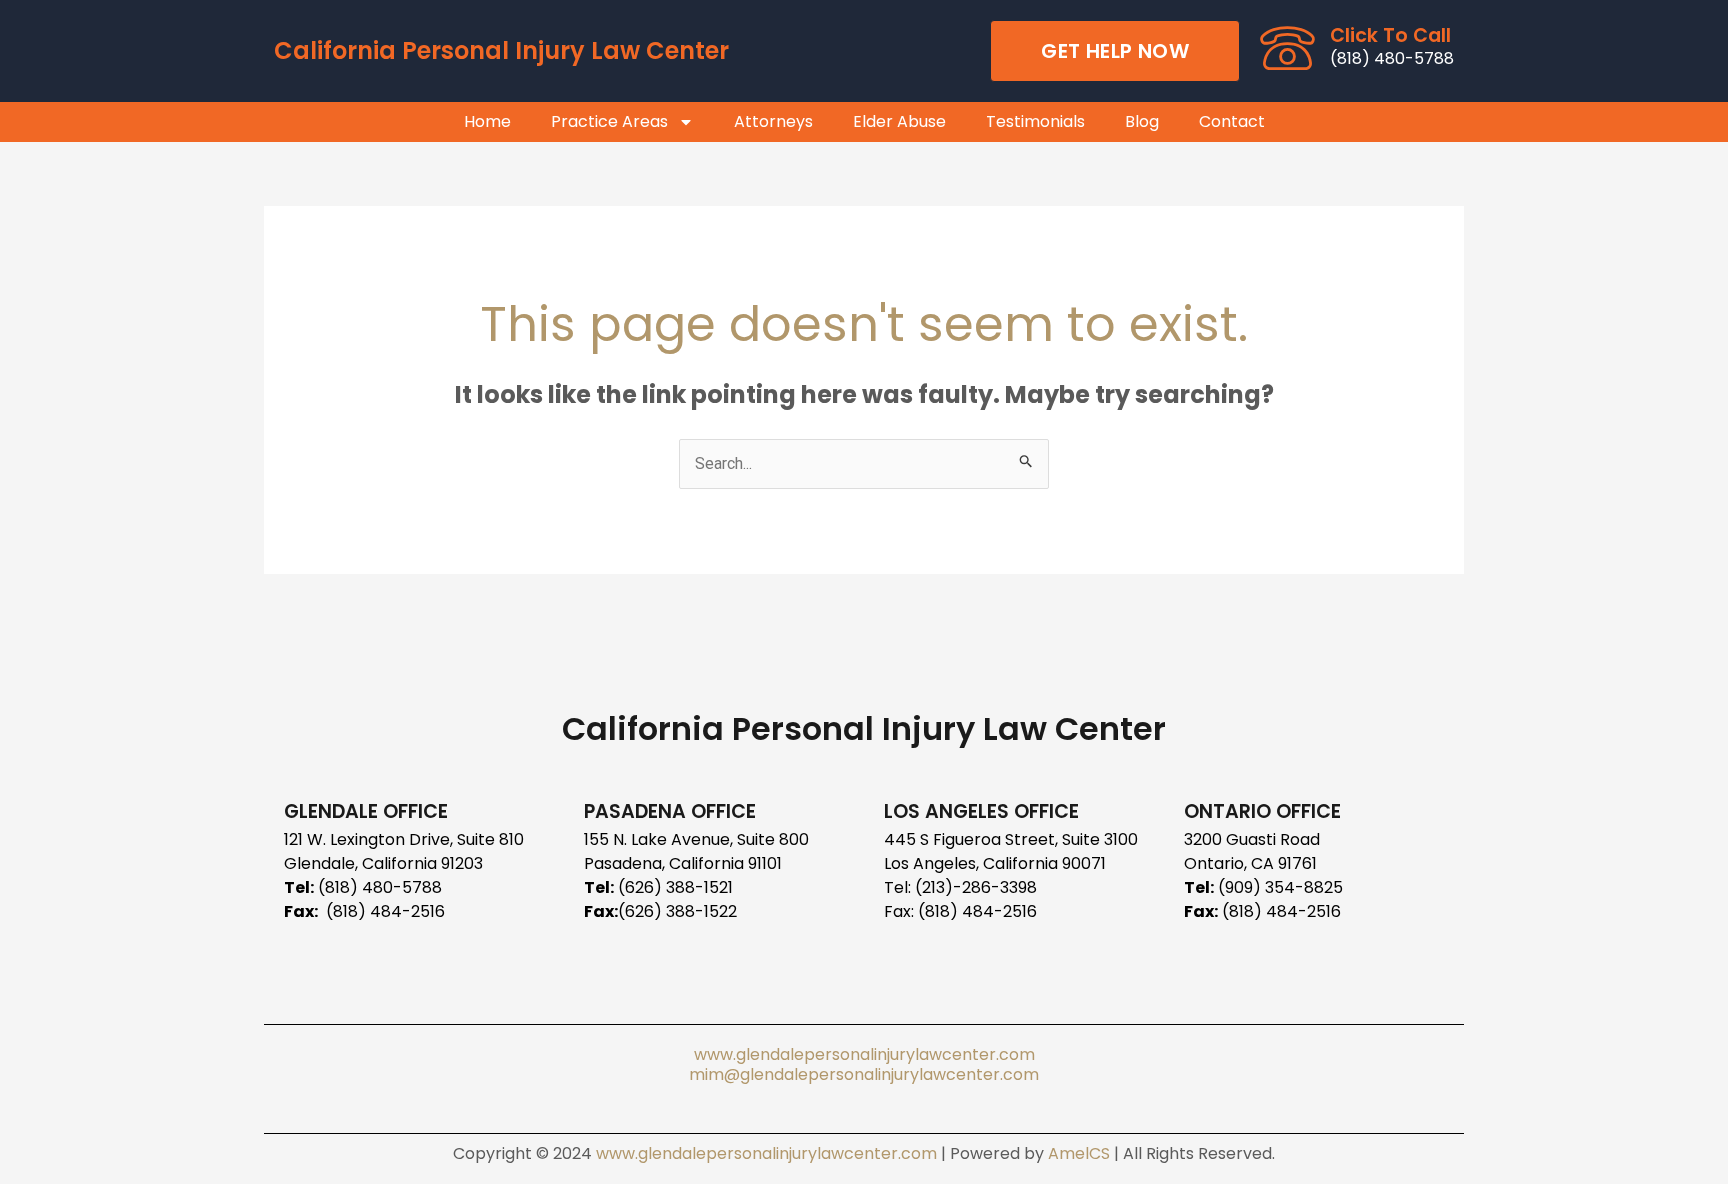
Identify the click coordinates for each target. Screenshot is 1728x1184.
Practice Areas (609, 122)
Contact (1232, 122)
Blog (1142, 122)
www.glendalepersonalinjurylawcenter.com (864, 1054)
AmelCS (1079, 1153)
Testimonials (1035, 122)
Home (487, 122)
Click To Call (1390, 35)
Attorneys (773, 122)
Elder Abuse (899, 122)
